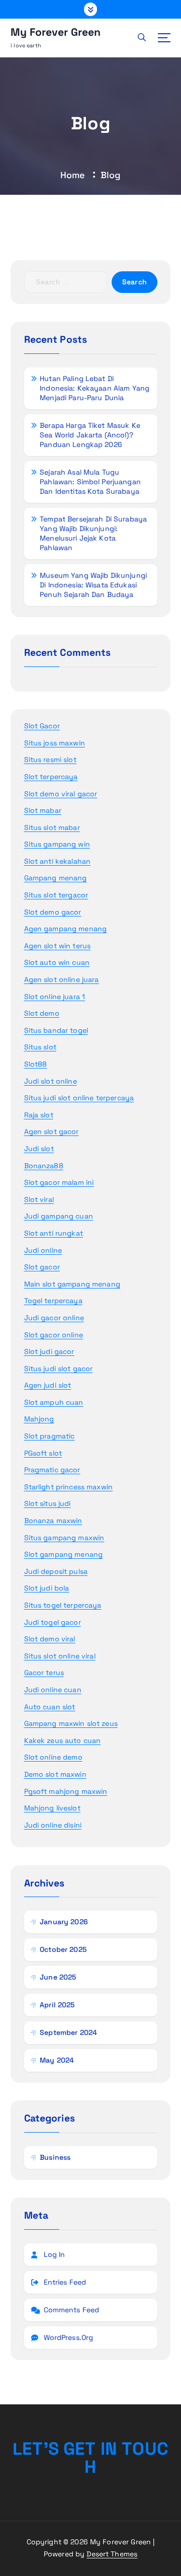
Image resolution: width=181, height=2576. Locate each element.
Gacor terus (44, 1673)
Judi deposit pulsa (56, 1571)
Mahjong (39, 1419)
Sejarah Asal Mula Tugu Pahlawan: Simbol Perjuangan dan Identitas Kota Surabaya (90, 482)
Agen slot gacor (52, 1131)
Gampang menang (56, 878)
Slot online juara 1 (55, 997)
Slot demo (42, 1013)
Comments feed (72, 2310)
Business (55, 2157)
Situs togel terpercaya (63, 1605)
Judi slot (39, 1149)
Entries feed (65, 2282)
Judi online (43, 1250)
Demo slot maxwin (55, 1774)
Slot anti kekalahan (58, 861)
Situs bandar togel (56, 1030)
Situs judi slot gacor (59, 1369)
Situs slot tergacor (56, 895)
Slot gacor (42, 1267)
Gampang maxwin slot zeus (71, 1723)
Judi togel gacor (53, 1622)
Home (73, 175)
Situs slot (40, 1047)
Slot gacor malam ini (59, 1182)
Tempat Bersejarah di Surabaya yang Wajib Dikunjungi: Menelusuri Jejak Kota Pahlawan (93, 533)
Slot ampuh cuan (54, 1402)
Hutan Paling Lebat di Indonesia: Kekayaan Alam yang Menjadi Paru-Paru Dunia (95, 388)
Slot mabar (43, 810)
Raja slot (39, 1115)
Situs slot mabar (52, 827)
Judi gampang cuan (59, 1216)
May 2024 (57, 2060)
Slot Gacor (42, 726)
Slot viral (39, 1199)
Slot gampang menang (64, 1554)
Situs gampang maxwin (64, 1538)
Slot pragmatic (50, 1436)
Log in (55, 2254)
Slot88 (36, 1064)
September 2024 (68, 2032)
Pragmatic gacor (52, 1470)
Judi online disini (53, 1825)
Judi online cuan (53, 1690)
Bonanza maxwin (53, 1521)
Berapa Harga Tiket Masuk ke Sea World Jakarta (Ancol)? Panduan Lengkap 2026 (90, 435)
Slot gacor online (54, 1335)
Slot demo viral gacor (61, 794)
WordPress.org (69, 2337)
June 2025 (58, 1977)
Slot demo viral (50, 1639)
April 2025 (57, 2005)
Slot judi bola (47, 1588)
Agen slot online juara (62, 979)
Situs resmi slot (50, 760)
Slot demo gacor (53, 912)
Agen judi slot (48, 1385)
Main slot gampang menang (72, 1284)
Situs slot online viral (60, 1656)
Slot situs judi (48, 1503)
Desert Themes (112, 2554)
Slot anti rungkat (54, 1233)
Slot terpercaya (51, 777)
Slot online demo (53, 1757)
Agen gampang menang (66, 929)
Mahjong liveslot (52, 1808)
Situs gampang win (57, 844)
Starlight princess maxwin (69, 1487)
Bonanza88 (44, 1166)
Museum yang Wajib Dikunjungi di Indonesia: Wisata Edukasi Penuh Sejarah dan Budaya (93, 585)
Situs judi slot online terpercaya (79, 1098)
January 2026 (64, 1922)
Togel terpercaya (53, 1301)
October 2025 (63, 1949)
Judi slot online (51, 1081)
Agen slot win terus (58, 946)
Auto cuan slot (50, 1707)
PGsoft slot (43, 1453)
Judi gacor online (54, 1318)
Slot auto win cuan (57, 962)
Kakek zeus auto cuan (63, 1740)
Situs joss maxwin (55, 743)
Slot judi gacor (49, 1351)
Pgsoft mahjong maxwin (66, 1791)
